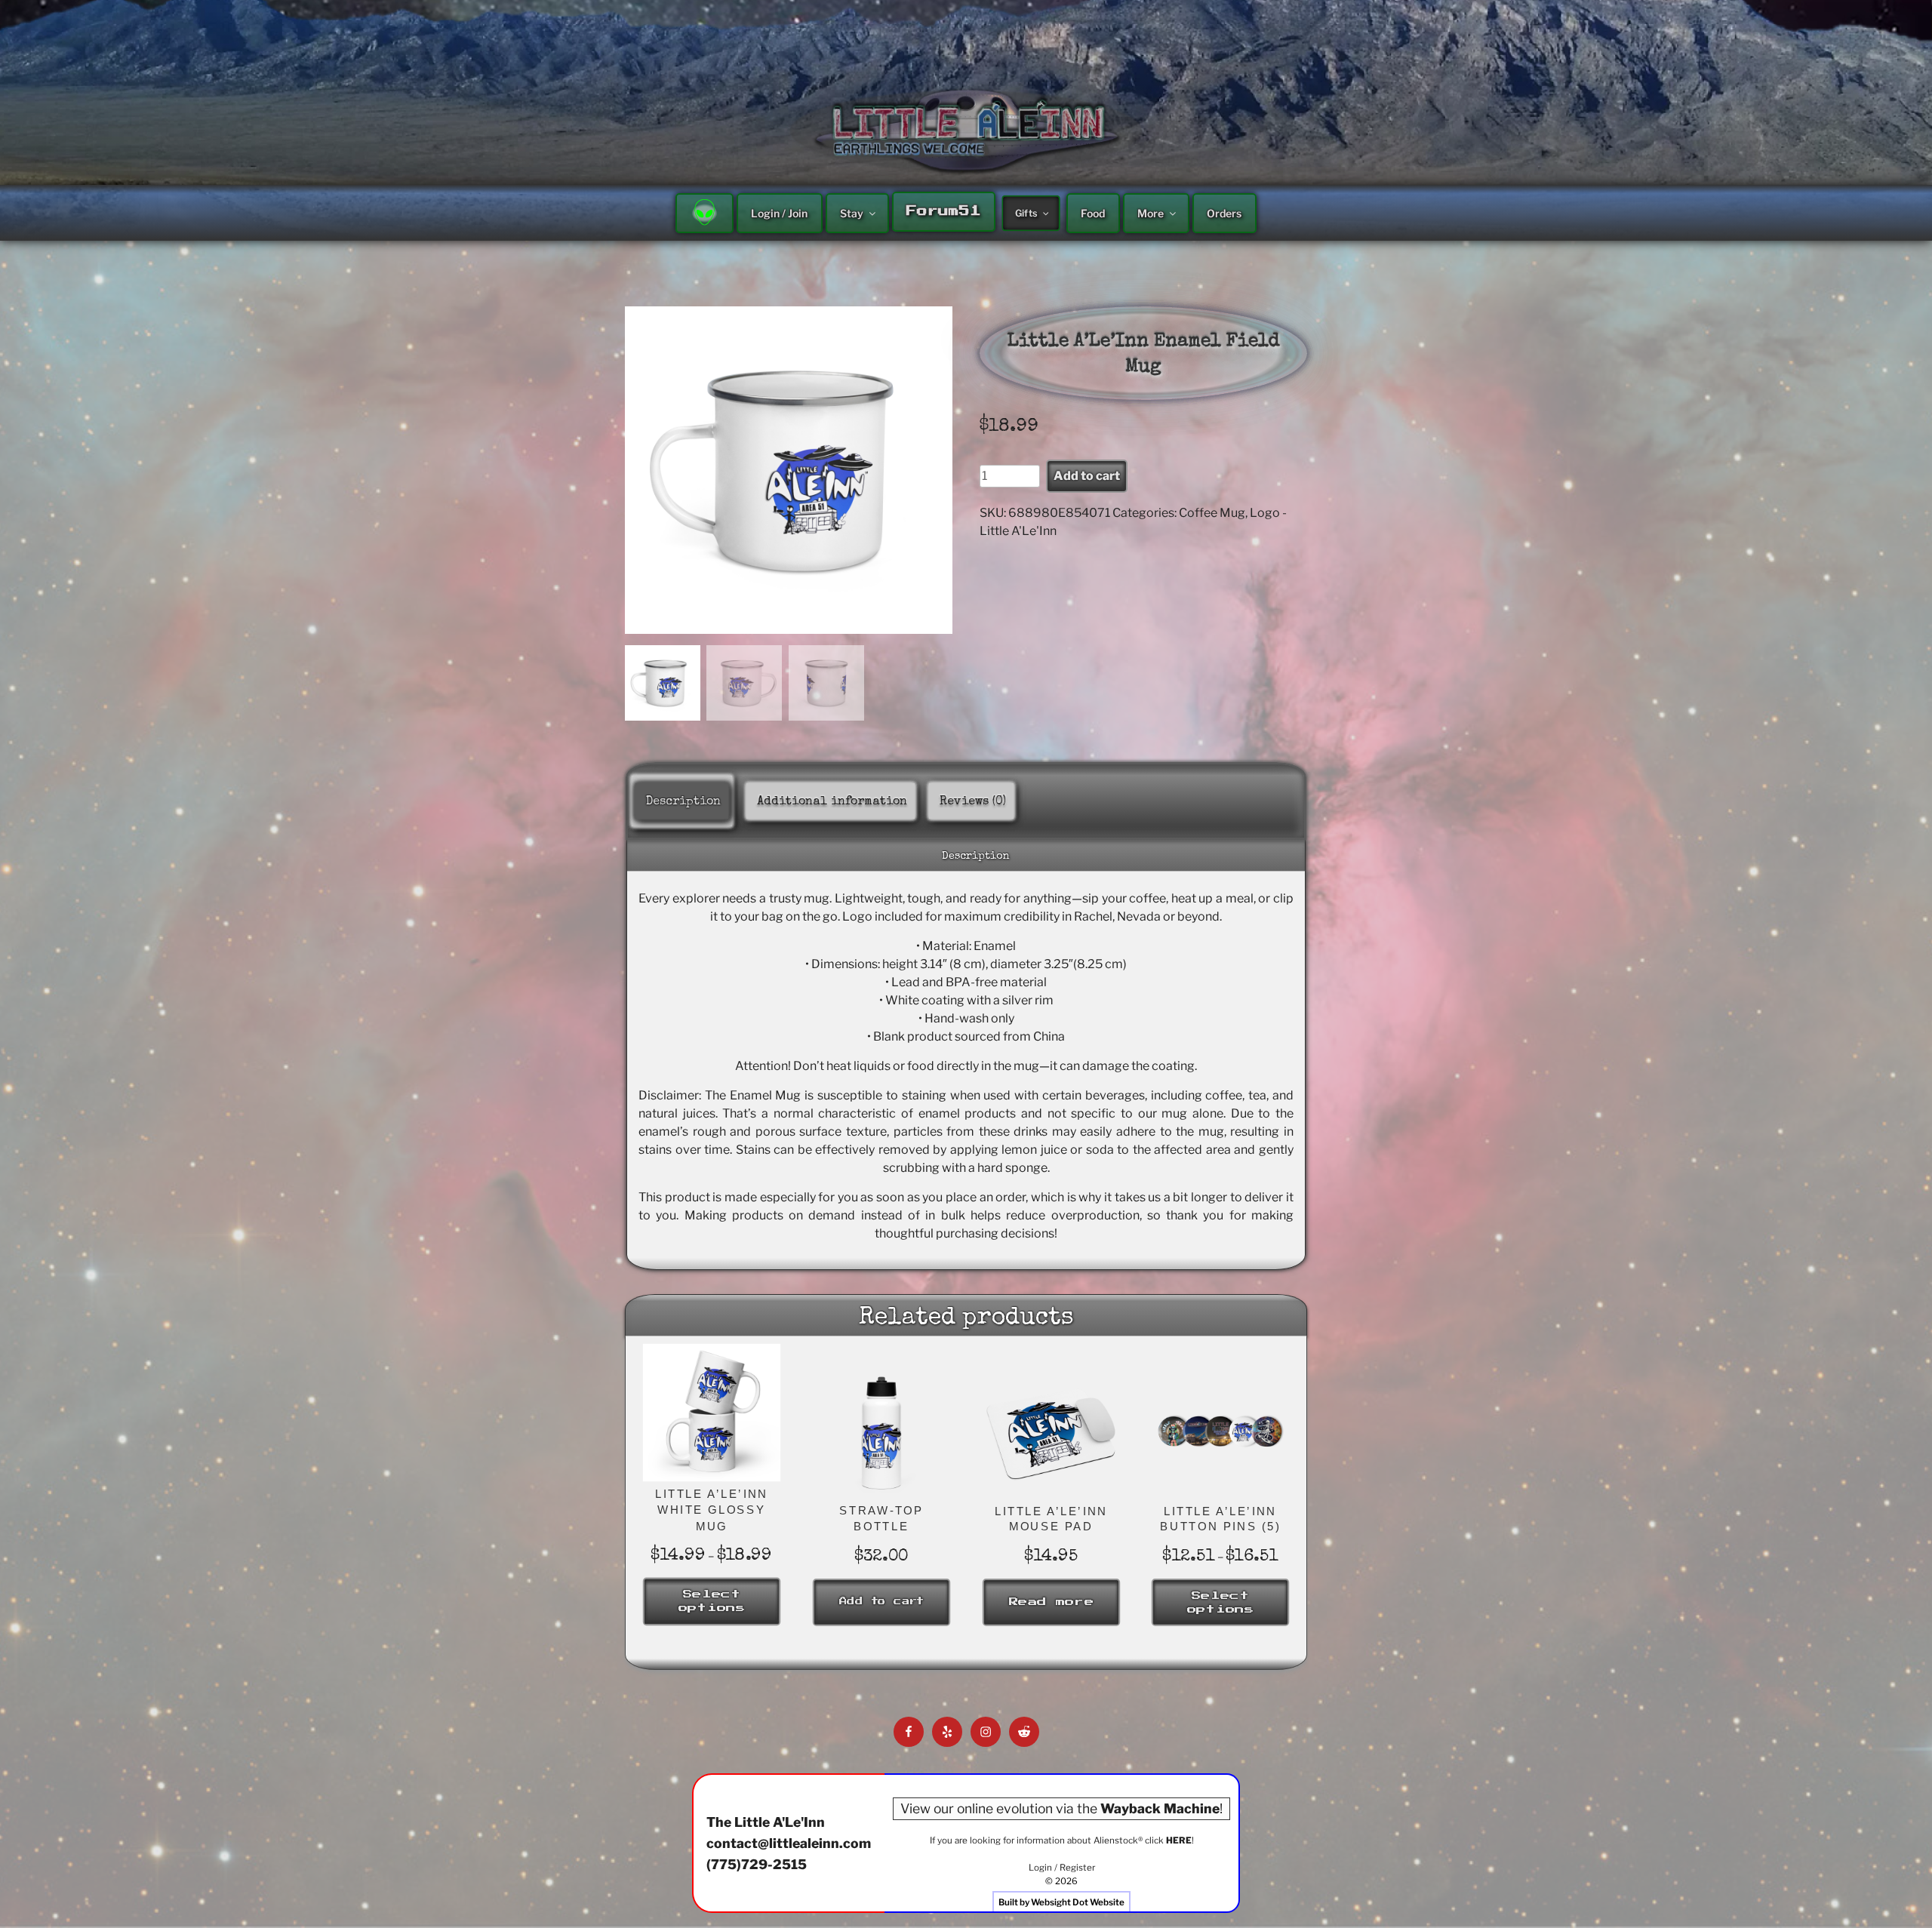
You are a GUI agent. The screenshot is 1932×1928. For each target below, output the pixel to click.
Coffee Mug (1212, 513)
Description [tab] (683, 802)
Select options (711, 1602)
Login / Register (1062, 1868)
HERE (1179, 1840)
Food (1093, 213)
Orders (1224, 213)
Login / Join (779, 213)
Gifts (1026, 212)
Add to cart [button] (881, 1601)
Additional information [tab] (832, 802)
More (1151, 213)
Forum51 (943, 211)
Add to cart (1087, 476)
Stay (852, 213)
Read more (1051, 1602)
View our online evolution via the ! (1061, 1808)
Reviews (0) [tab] (973, 802)
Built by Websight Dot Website (1061, 1902)
